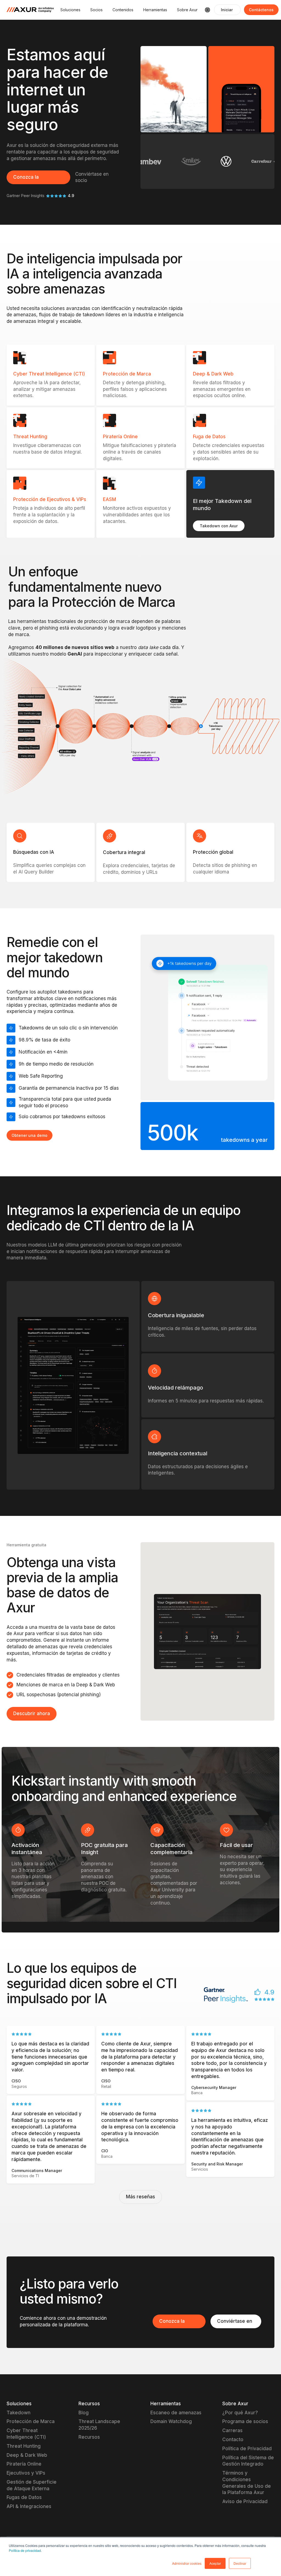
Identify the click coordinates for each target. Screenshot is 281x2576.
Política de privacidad (25, 2550)
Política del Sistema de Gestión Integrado (248, 2461)
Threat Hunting (24, 2446)
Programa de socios (245, 2421)
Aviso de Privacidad (245, 2501)
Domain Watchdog (171, 2421)
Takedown (19, 2413)
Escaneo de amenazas (176, 2413)
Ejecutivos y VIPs (26, 2473)
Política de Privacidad (247, 2449)
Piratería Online (24, 2464)
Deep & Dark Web (27, 2455)
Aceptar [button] (215, 2563)
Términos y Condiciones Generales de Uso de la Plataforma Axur (247, 2483)
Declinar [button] (240, 2563)
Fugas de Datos (24, 2497)
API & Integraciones (29, 2506)
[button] (70, 10)
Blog (84, 2413)
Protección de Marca (31, 2421)
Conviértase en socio (92, 177)
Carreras (232, 2430)
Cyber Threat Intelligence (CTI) (26, 2434)
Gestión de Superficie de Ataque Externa (32, 2485)
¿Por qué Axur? (240, 2413)
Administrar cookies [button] (187, 2563)
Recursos (89, 2437)
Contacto (233, 2440)
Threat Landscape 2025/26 (99, 2425)
